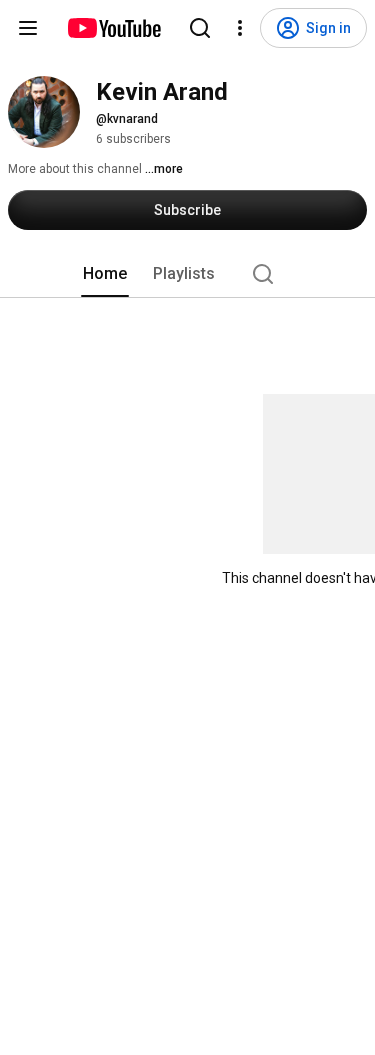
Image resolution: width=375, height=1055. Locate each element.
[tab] (105, 274)
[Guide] (28, 28)
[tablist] (188, 274)
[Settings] (240, 28)
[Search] (200, 28)
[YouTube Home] (113, 28)
